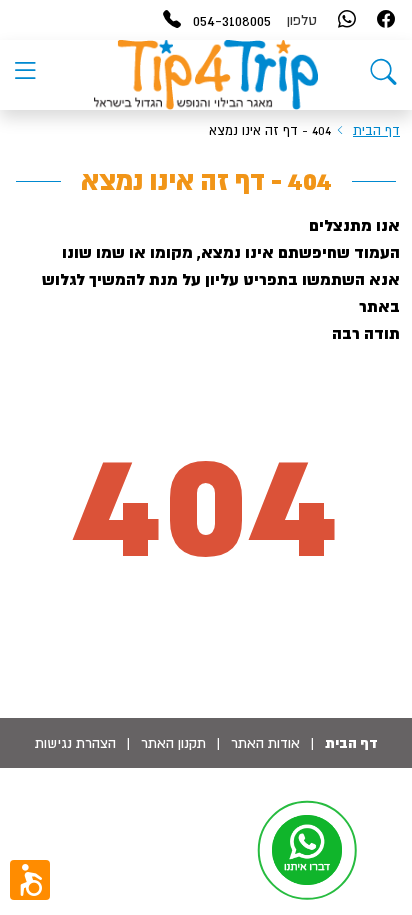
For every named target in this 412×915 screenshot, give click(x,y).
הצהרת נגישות (75, 743)
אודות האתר (265, 743)
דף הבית (376, 130)
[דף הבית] (383, 76)
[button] (30, 880)
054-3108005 (232, 20)
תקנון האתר (173, 743)
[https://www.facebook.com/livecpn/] (386, 20)
